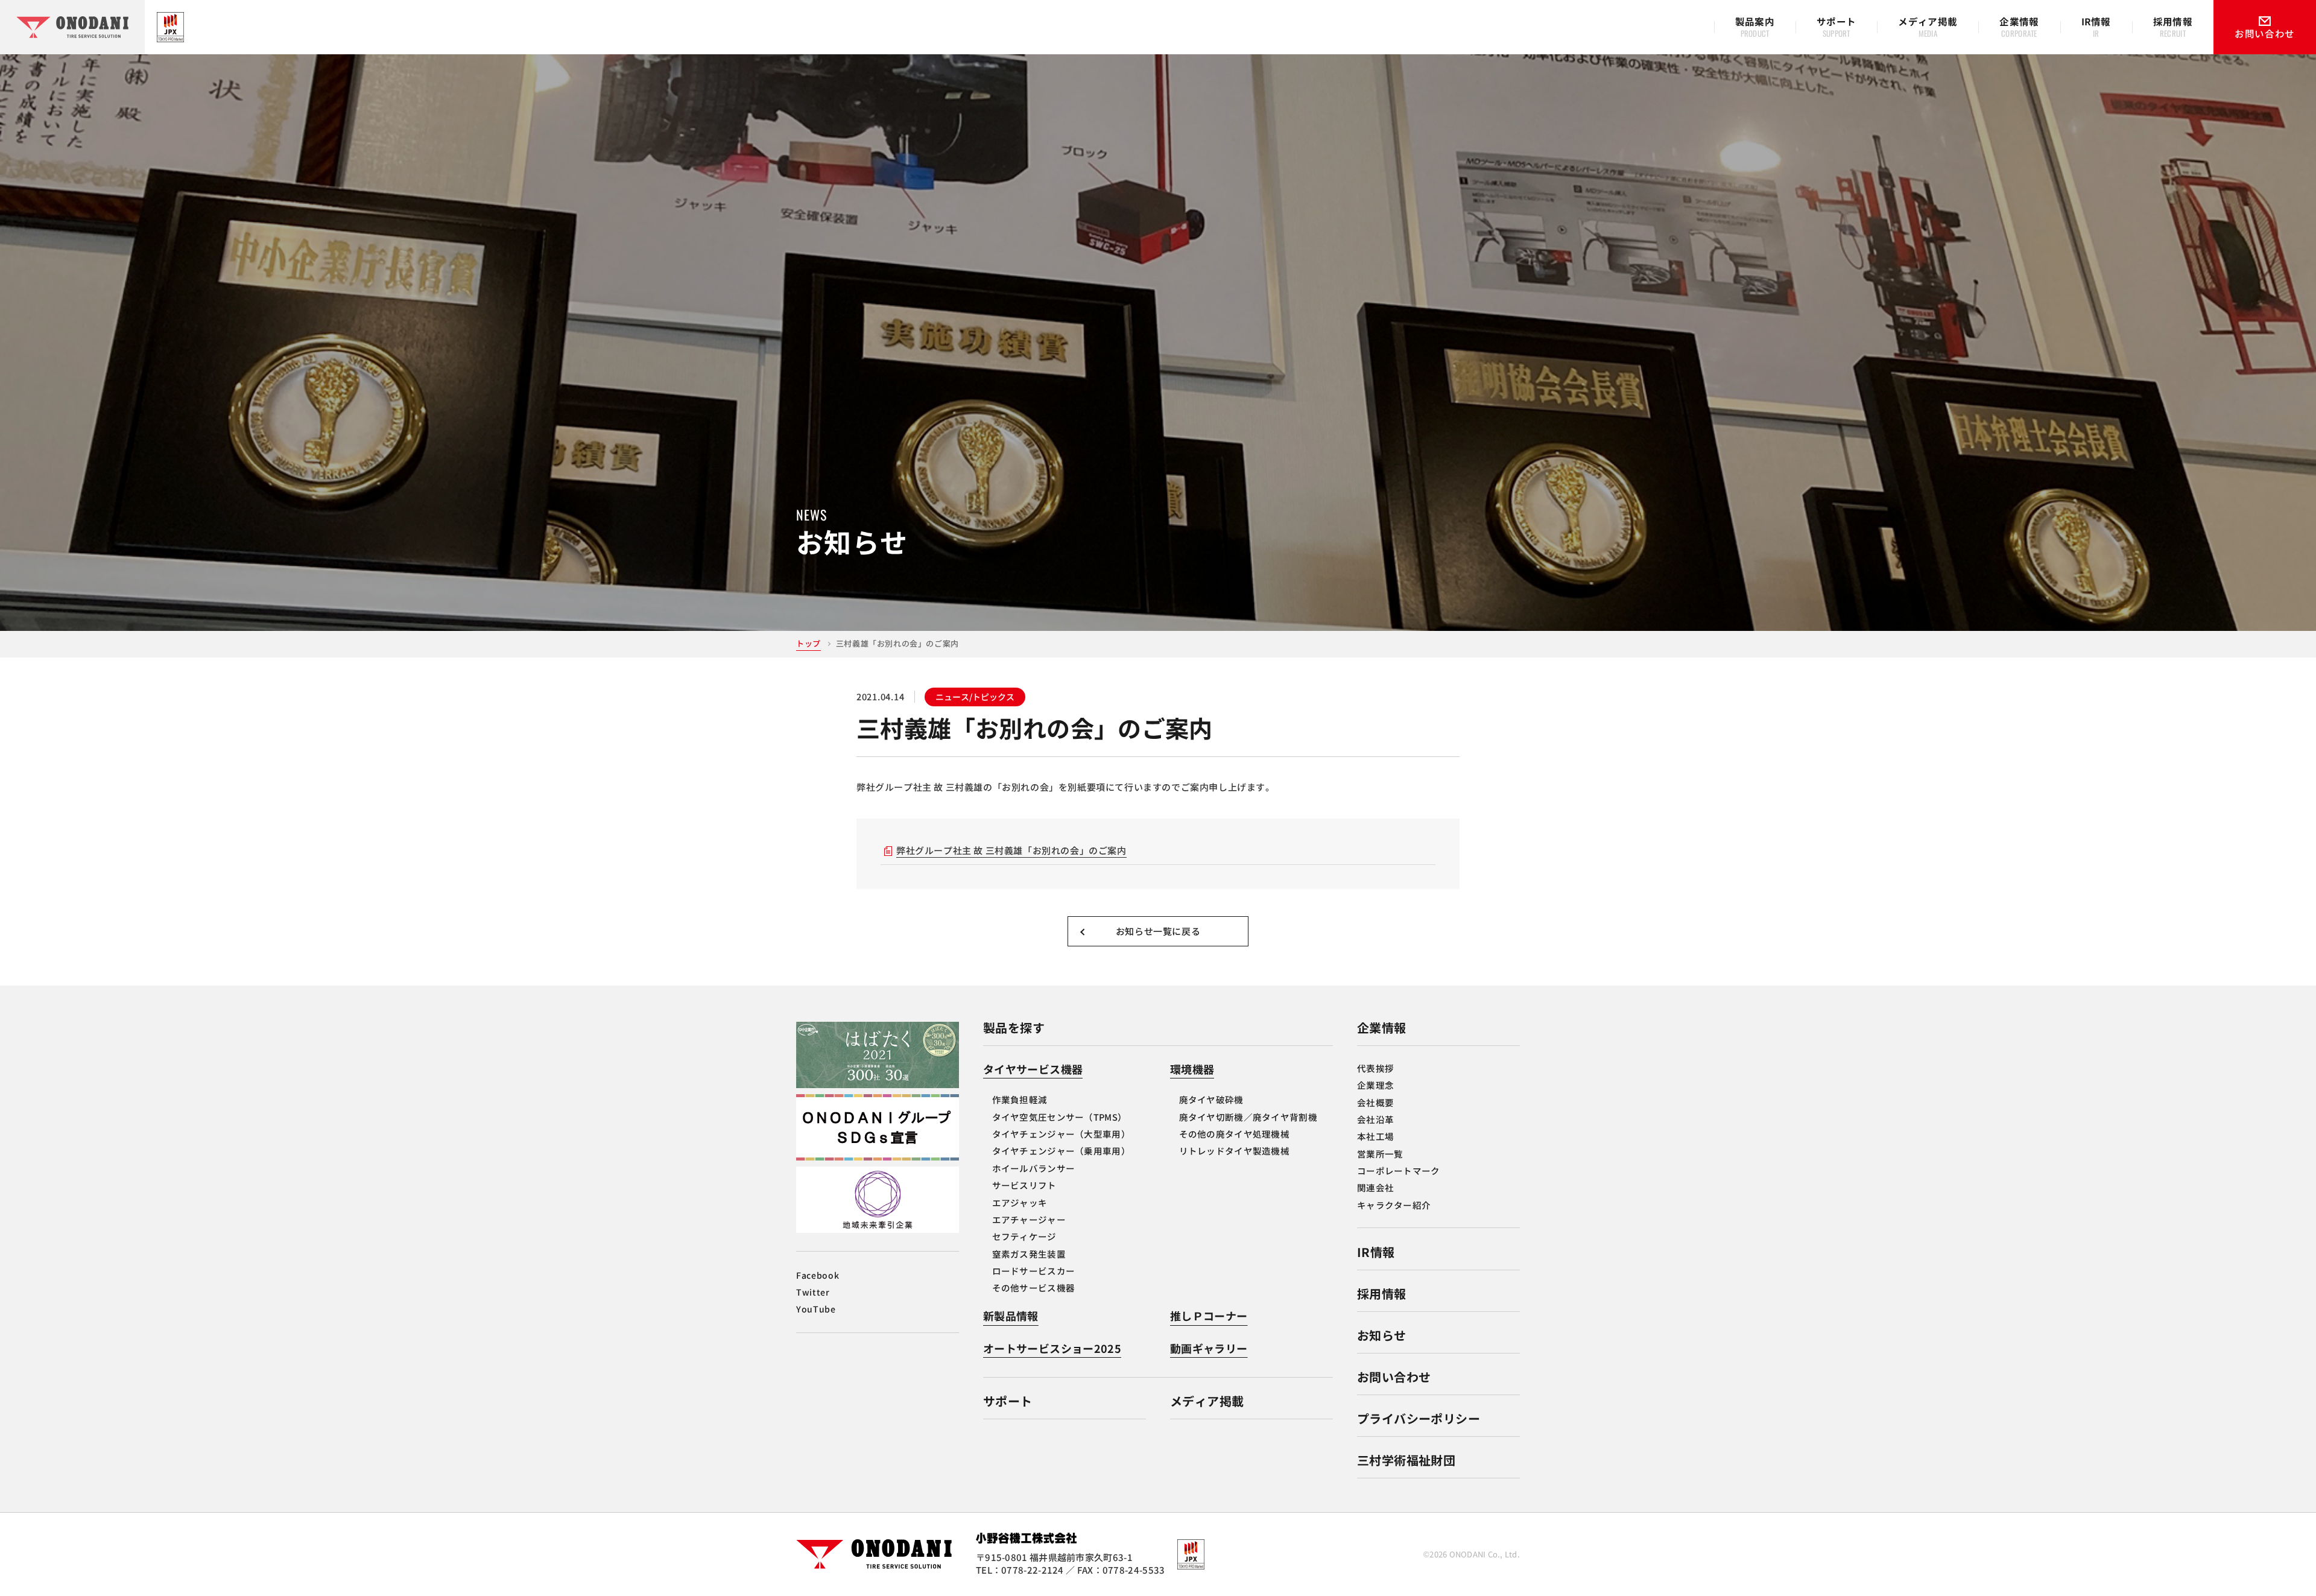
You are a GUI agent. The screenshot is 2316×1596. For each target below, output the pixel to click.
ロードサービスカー (1034, 1271)
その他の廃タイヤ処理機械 (1234, 1134)
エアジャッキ (1020, 1202)
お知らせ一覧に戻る (1158, 931)
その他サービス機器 (1034, 1287)
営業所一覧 (1380, 1154)
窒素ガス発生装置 (1029, 1254)
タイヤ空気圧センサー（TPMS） (1060, 1117)
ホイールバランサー (1034, 1168)
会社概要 (1375, 1102)
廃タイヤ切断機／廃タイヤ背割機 (1248, 1117)
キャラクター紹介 (1394, 1205)
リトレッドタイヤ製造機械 (1234, 1151)
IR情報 (1376, 1252)
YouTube (816, 1309)
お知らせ (1382, 1335)
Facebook (818, 1275)
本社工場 (1375, 1136)
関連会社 (1375, 1187)
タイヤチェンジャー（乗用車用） (1061, 1151)
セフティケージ (1024, 1236)
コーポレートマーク (1399, 1170)
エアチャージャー (1029, 1219)
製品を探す (1014, 1028)
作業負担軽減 (1020, 1099)
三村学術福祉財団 (1406, 1460)
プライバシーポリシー (1419, 1418)
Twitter (813, 1292)
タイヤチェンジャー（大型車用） (1061, 1134)
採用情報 (1382, 1294)
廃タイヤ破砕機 (1211, 1099)
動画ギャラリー (1209, 1348)
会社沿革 (1375, 1119)
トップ (808, 643)
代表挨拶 (1375, 1068)
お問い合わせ (1394, 1377)
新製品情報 (1011, 1316)
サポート (1008, 1401)
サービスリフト (1024, 1185)
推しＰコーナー (1209, 1316)
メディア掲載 (1207, 1401)
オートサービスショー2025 (1052, 1348)
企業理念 (1375, 1085)
